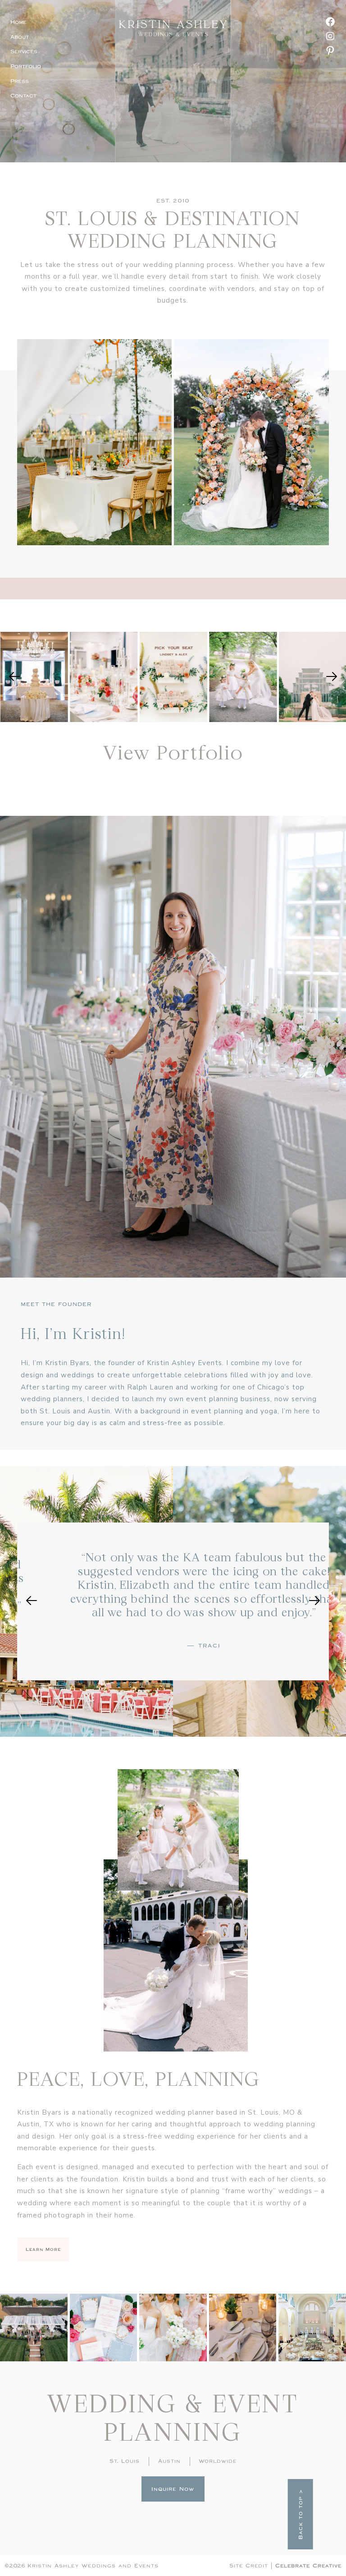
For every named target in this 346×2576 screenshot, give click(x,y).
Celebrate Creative (308, 2565)
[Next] (332, 677)
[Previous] (14, 677)
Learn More (43, 2249)
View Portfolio (173, 752)
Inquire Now (173, 2489)
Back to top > (300, 2514)
